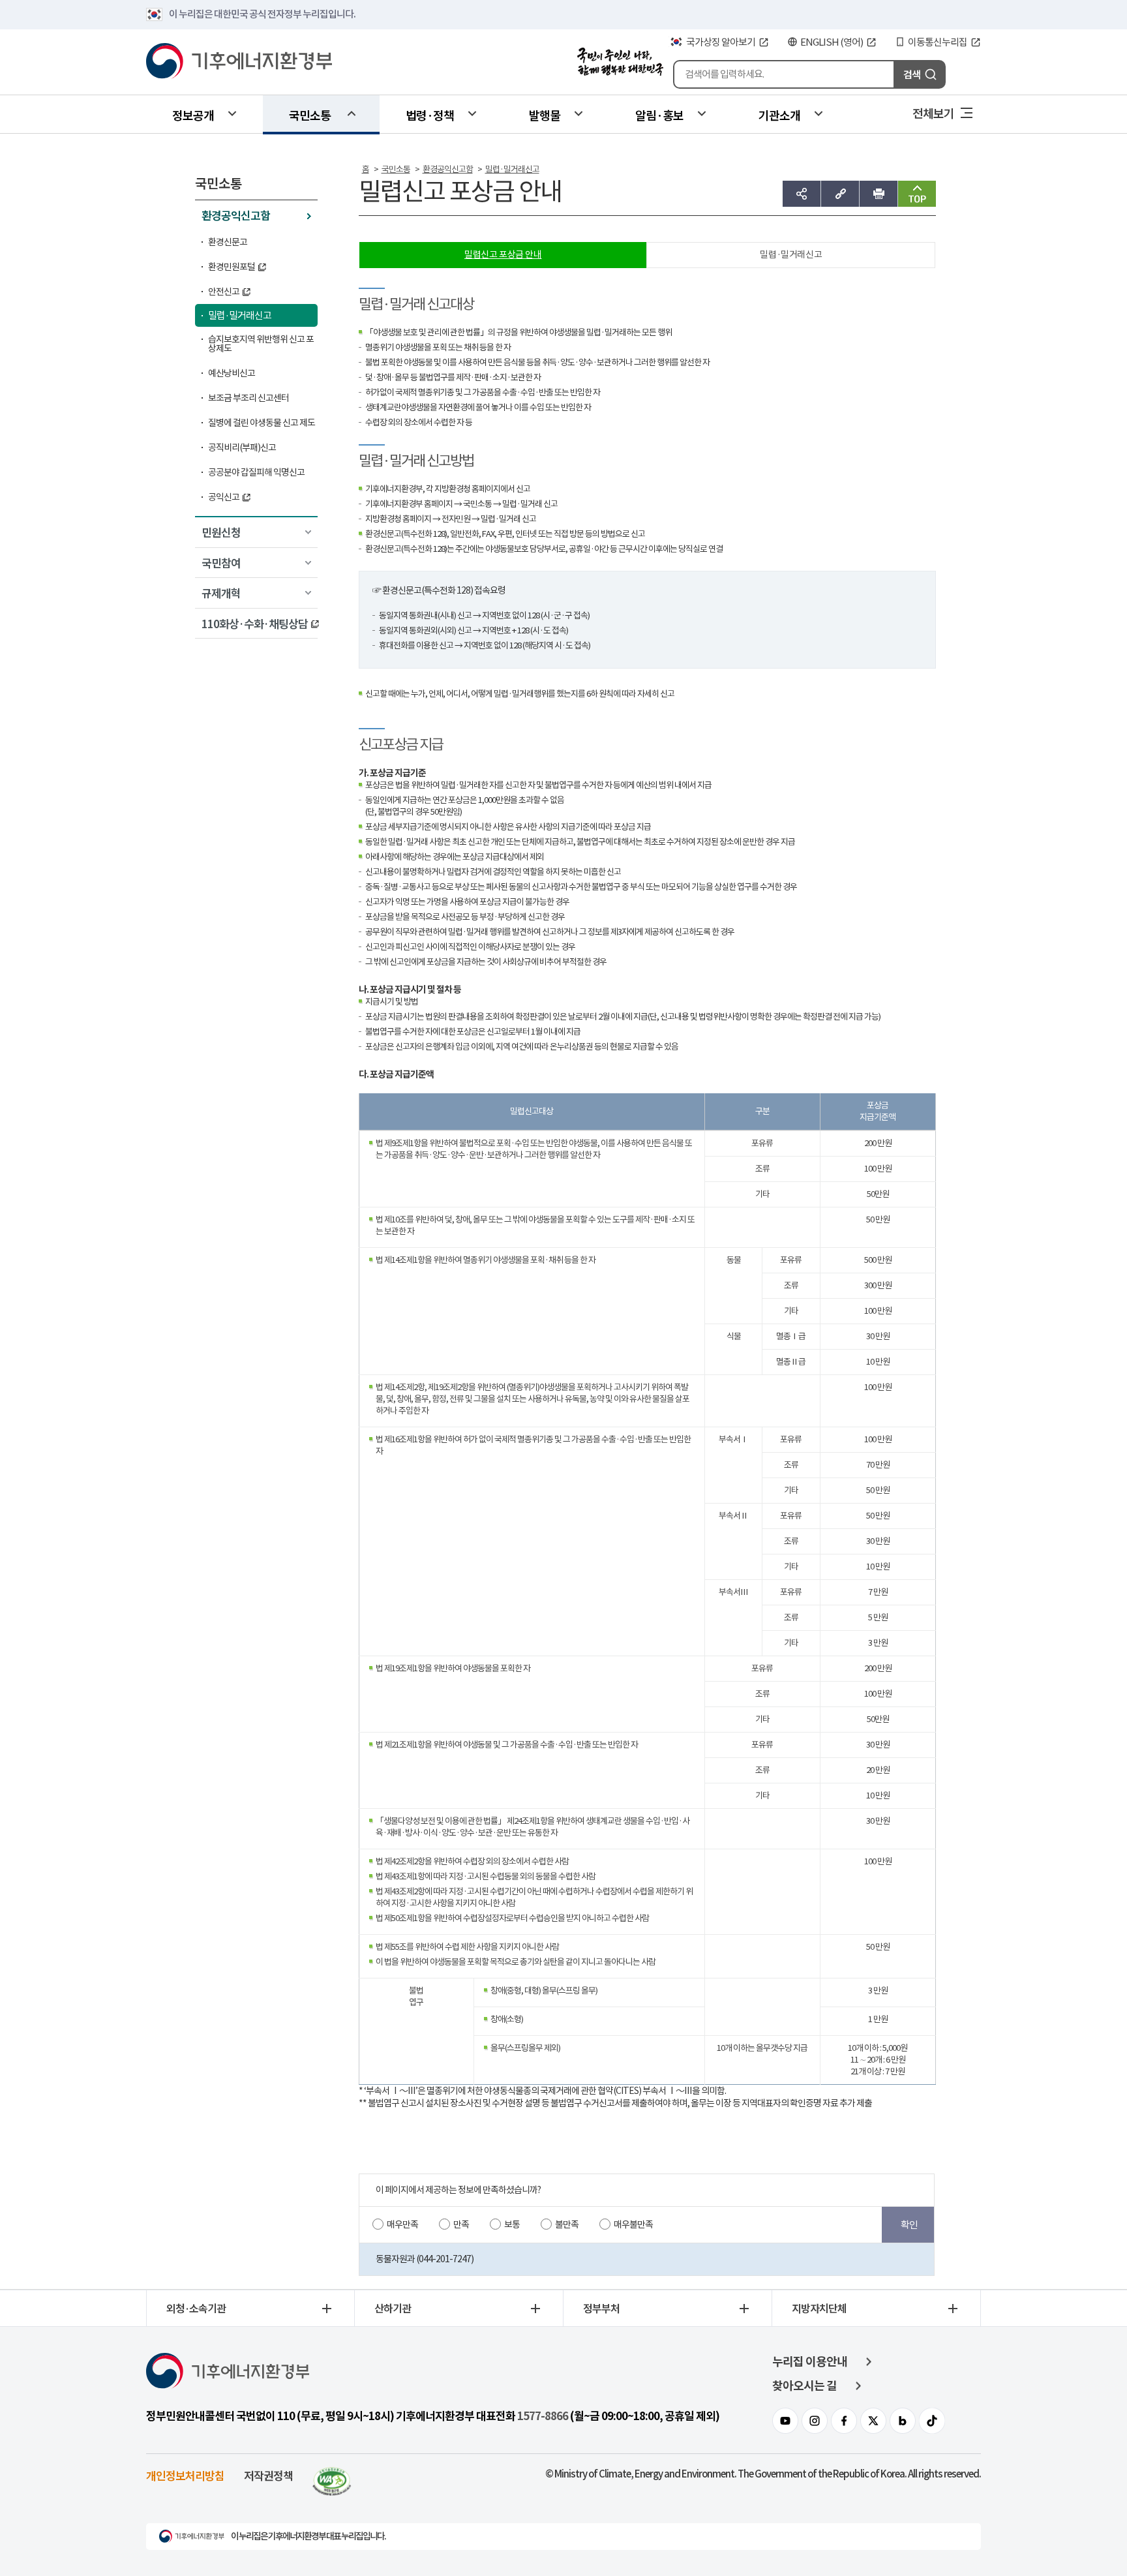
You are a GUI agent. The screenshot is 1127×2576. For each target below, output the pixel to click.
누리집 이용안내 (810, 2362)
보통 (512, 2224)
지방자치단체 (819, 2308)
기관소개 (779, 115)
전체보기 (933, 113)
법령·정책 (430, 115)
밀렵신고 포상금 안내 (503, 254)
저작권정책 (268, 2475)
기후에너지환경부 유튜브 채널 (785, 2421)
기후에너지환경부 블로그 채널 (903, 2421)
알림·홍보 (659, 115)
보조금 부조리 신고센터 (248, 398)
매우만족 (402, 2224)
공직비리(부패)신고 (242, 447)
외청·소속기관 (196, 2308)
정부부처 (601, 2308)
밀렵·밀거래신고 (240, 315)
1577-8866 (543, 2416)
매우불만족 (633, 2224)
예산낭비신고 (232, 373)
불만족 (567, 2224)
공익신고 (224, 497)
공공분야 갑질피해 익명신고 (256, 472)
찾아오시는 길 (804, 2386)
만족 (461, 2224)
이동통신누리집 (938, 42)
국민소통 (310, 115)
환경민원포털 (232, 267)
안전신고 (224, 292)
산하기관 (393, 2308)
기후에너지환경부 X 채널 (873, 2421)
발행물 (545, 115)
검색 (912, 74)
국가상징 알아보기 (721, 42)
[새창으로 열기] (332, 2475)
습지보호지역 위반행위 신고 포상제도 (261, 344)
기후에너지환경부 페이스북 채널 (844, 2421)
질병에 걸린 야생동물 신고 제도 (262, 423)
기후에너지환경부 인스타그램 (815, 2421)
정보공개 (193, 115)
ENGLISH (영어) (832, 42)
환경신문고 (228, 242)
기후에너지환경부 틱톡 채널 (932, 2421)
